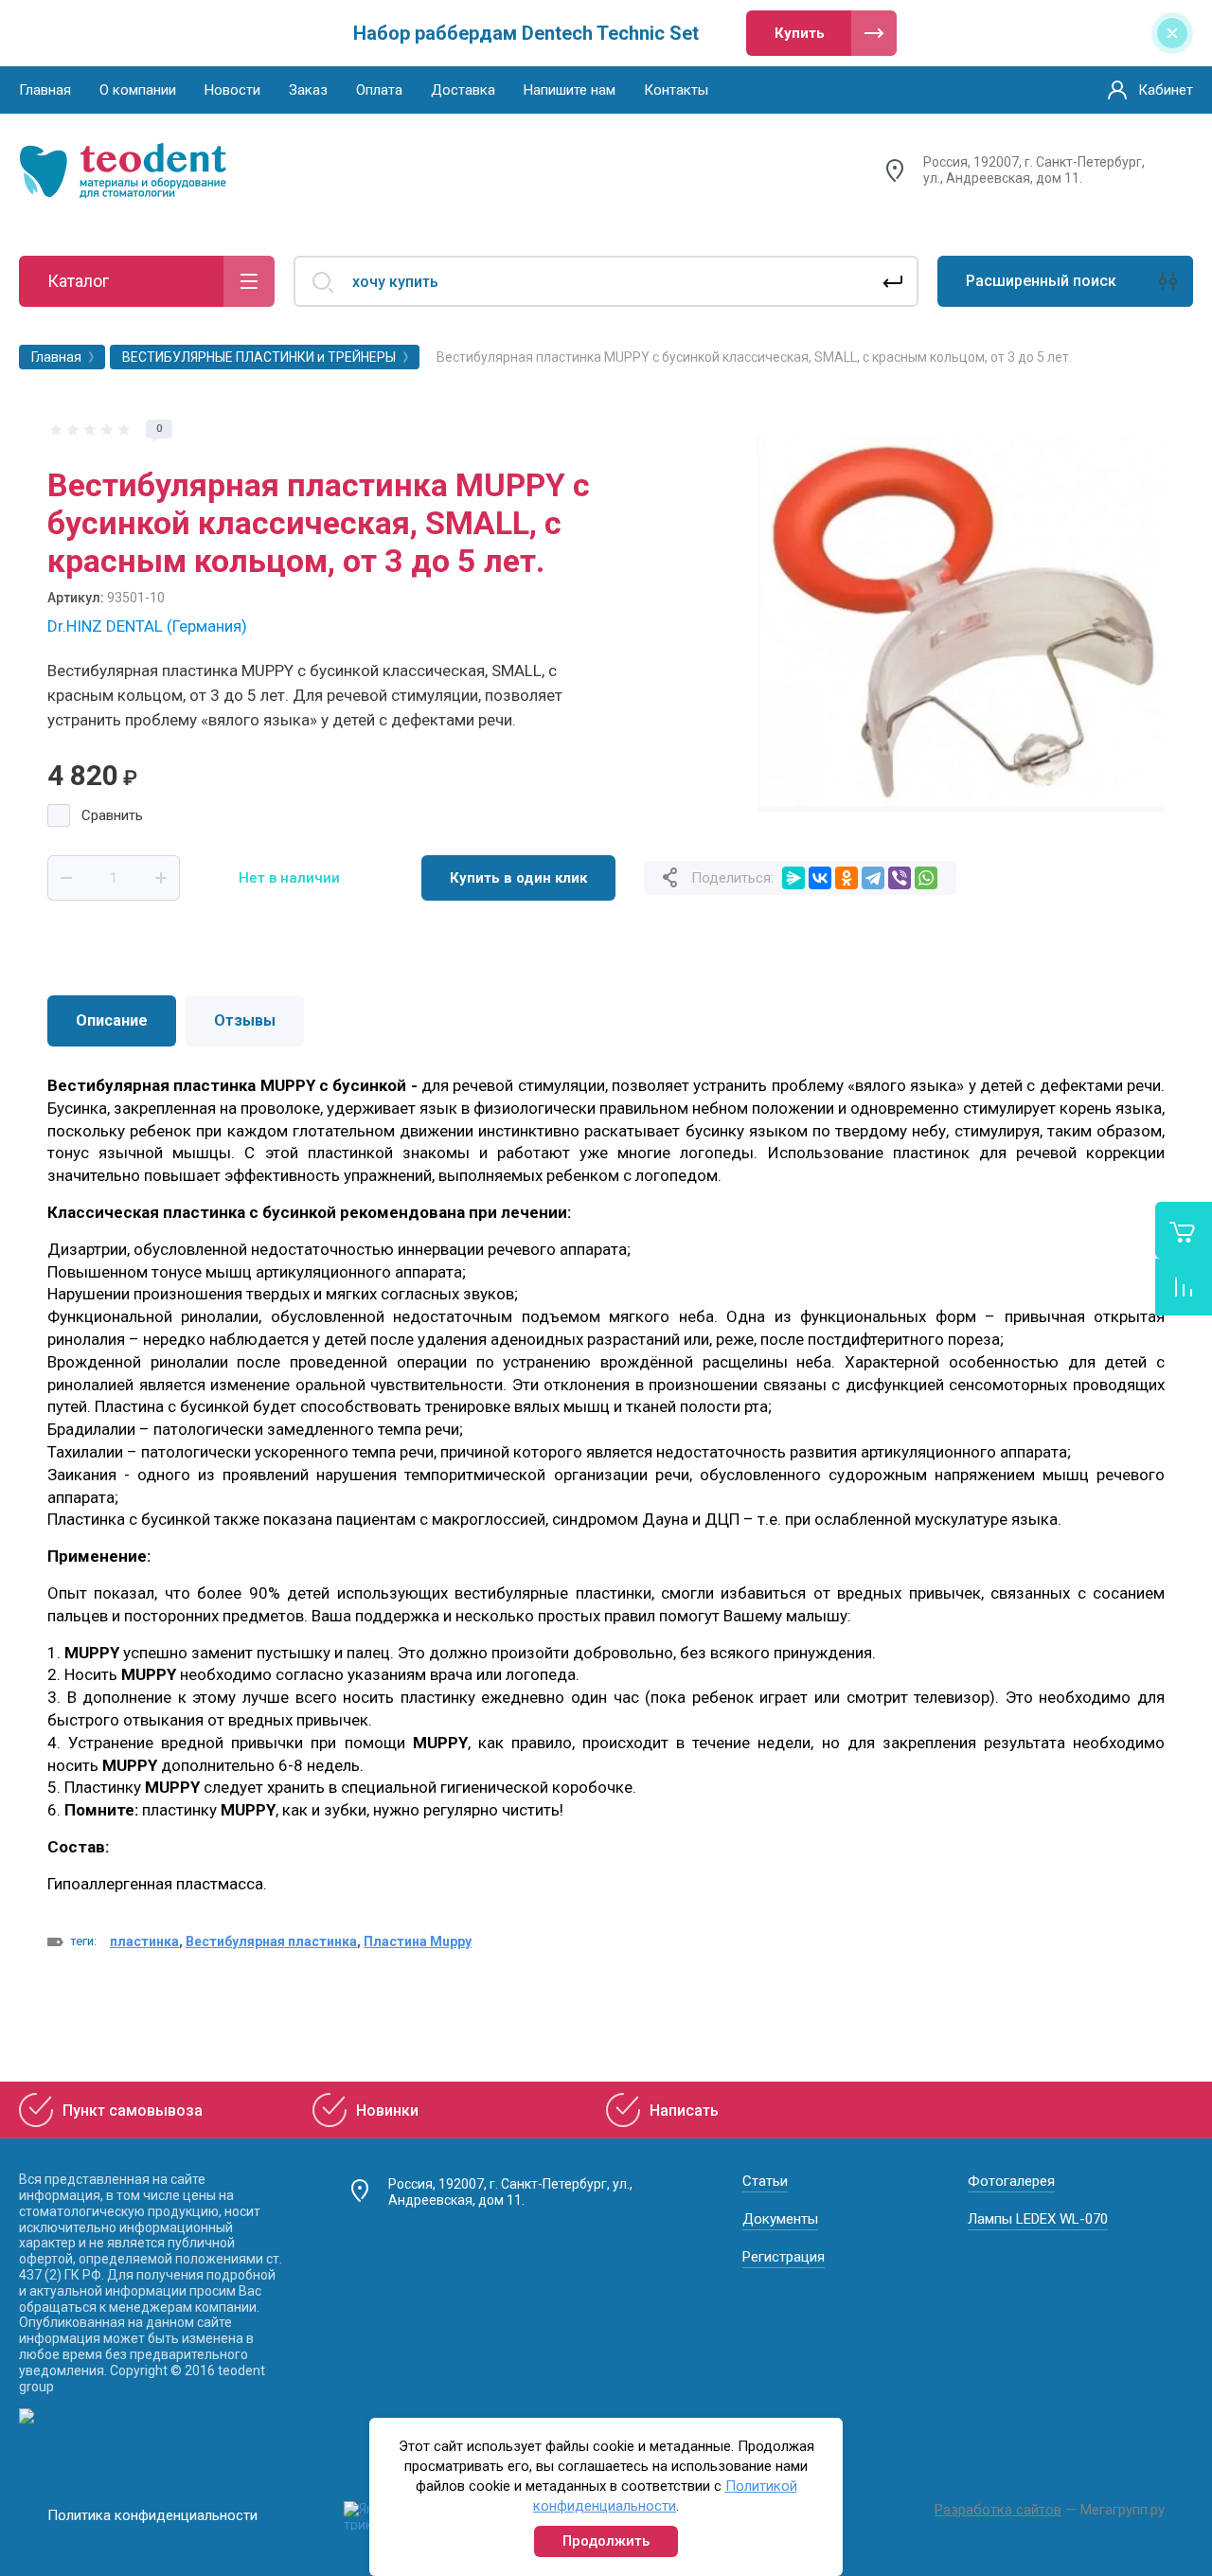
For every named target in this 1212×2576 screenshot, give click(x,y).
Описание (112, 1020)
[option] (961, 623)
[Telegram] (873, 878)
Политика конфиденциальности (152, 2515)
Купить (800, 33)
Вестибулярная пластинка (271, 1941)
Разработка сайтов (998, 2510)
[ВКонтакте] (820, 878)
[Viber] (900, 878)
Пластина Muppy (418, 1941)
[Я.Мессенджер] (793, 878)
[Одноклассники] (847, 878)
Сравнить (112, 815)
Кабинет (1166, 90)
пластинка (144, 1941)
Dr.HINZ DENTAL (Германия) (147, 626)
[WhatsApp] (926, 878)
